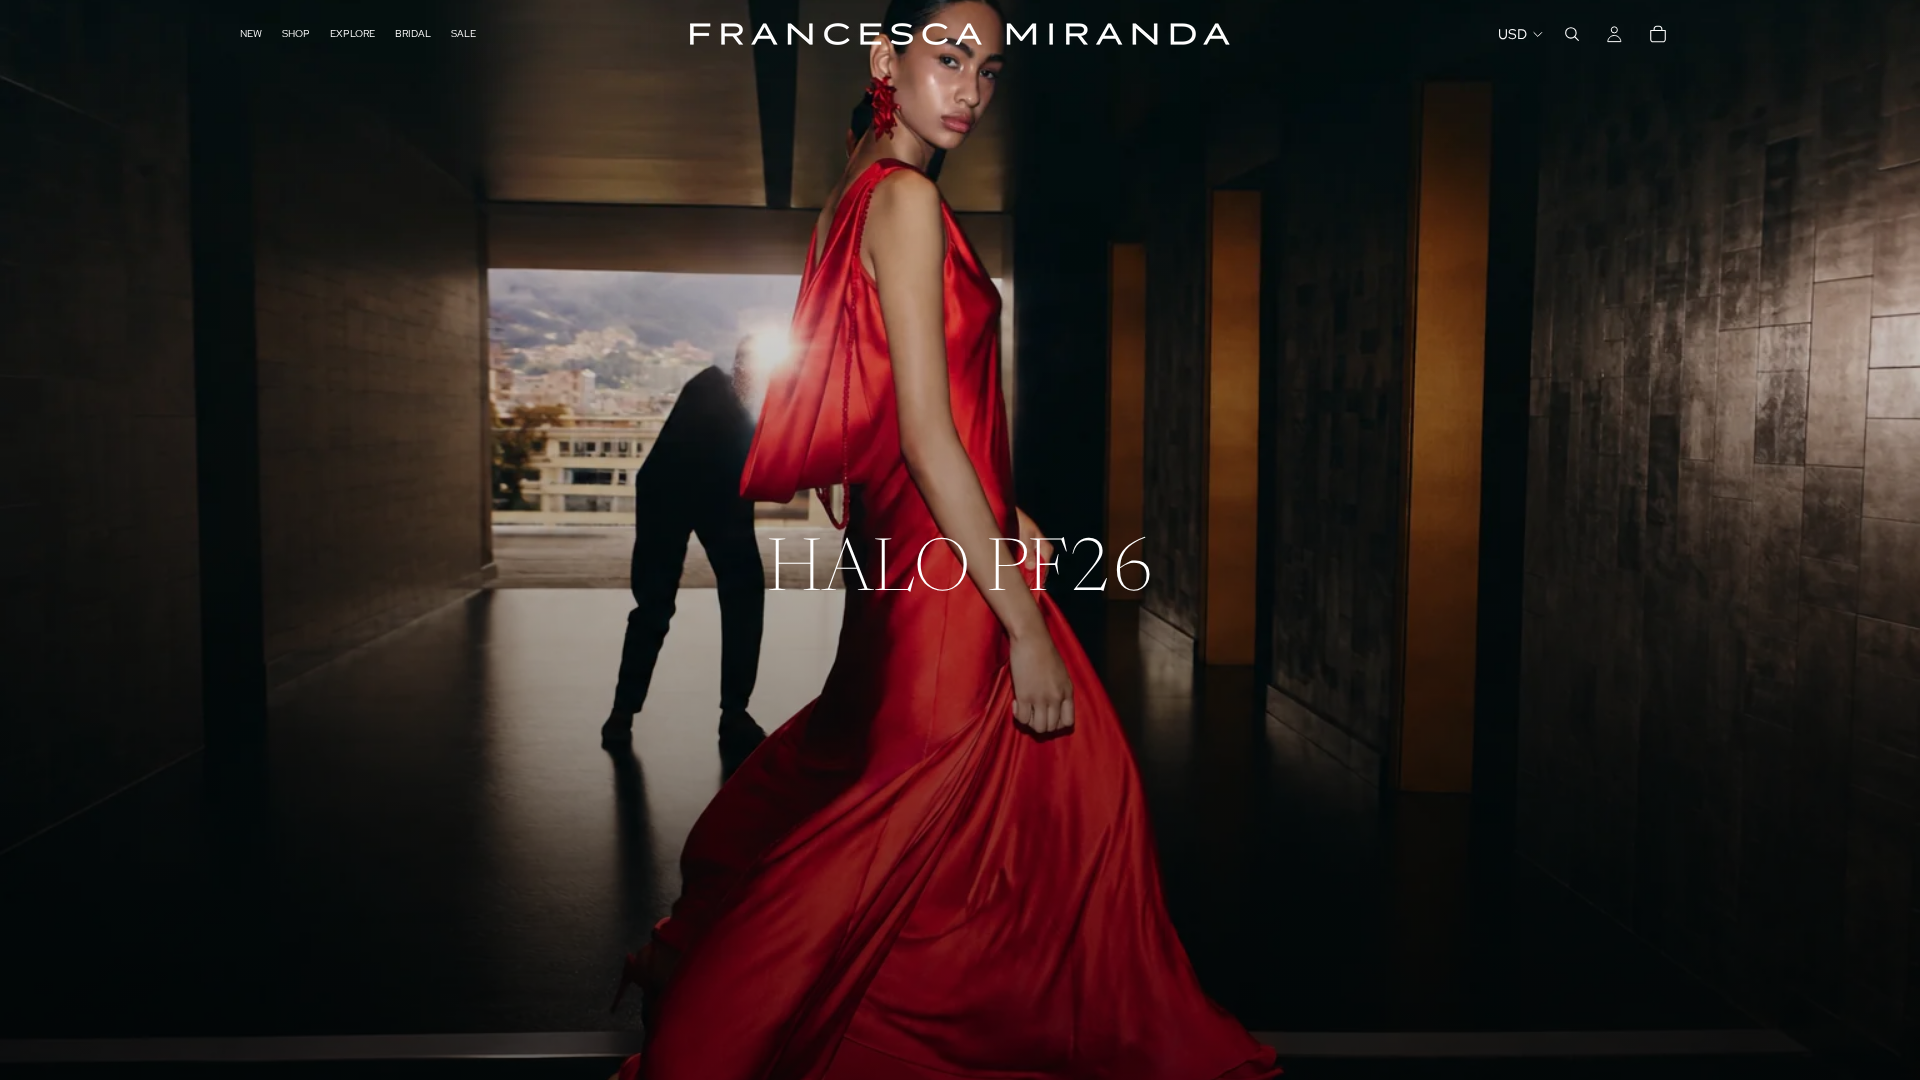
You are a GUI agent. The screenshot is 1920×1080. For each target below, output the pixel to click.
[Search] (1572, 34)
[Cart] (1658, 34)
